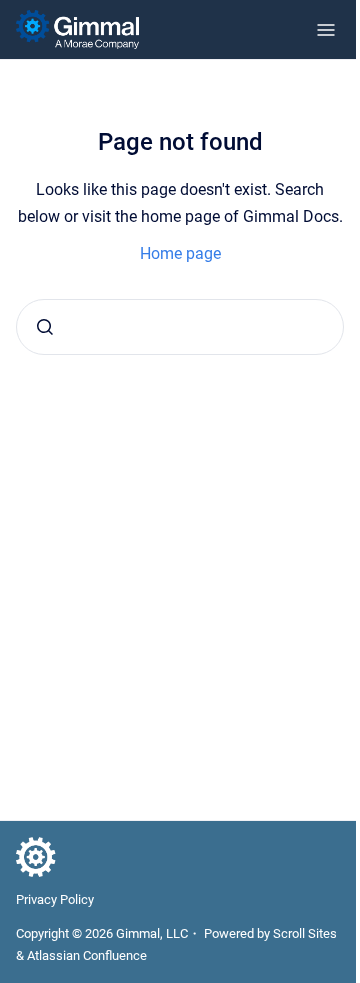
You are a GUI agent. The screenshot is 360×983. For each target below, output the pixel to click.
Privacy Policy (55, 899)
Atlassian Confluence (87, 955)
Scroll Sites (305, 933)
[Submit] (45, 327)
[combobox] (180, 327)
